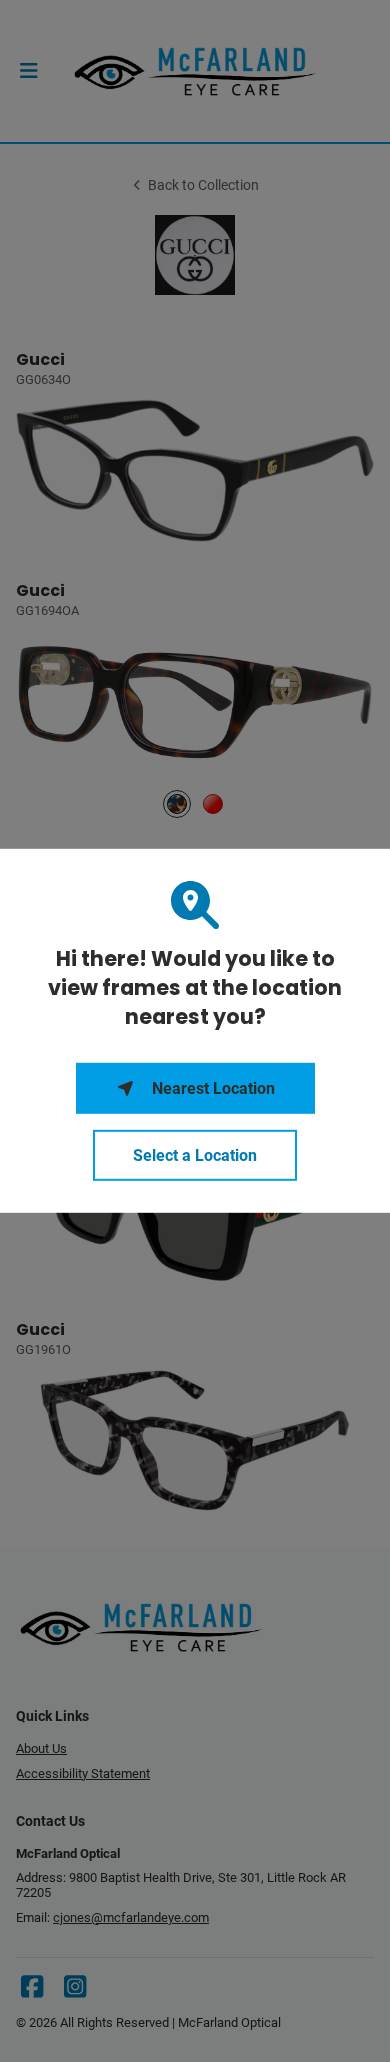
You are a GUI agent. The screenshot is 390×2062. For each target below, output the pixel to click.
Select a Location (195, 1155)
